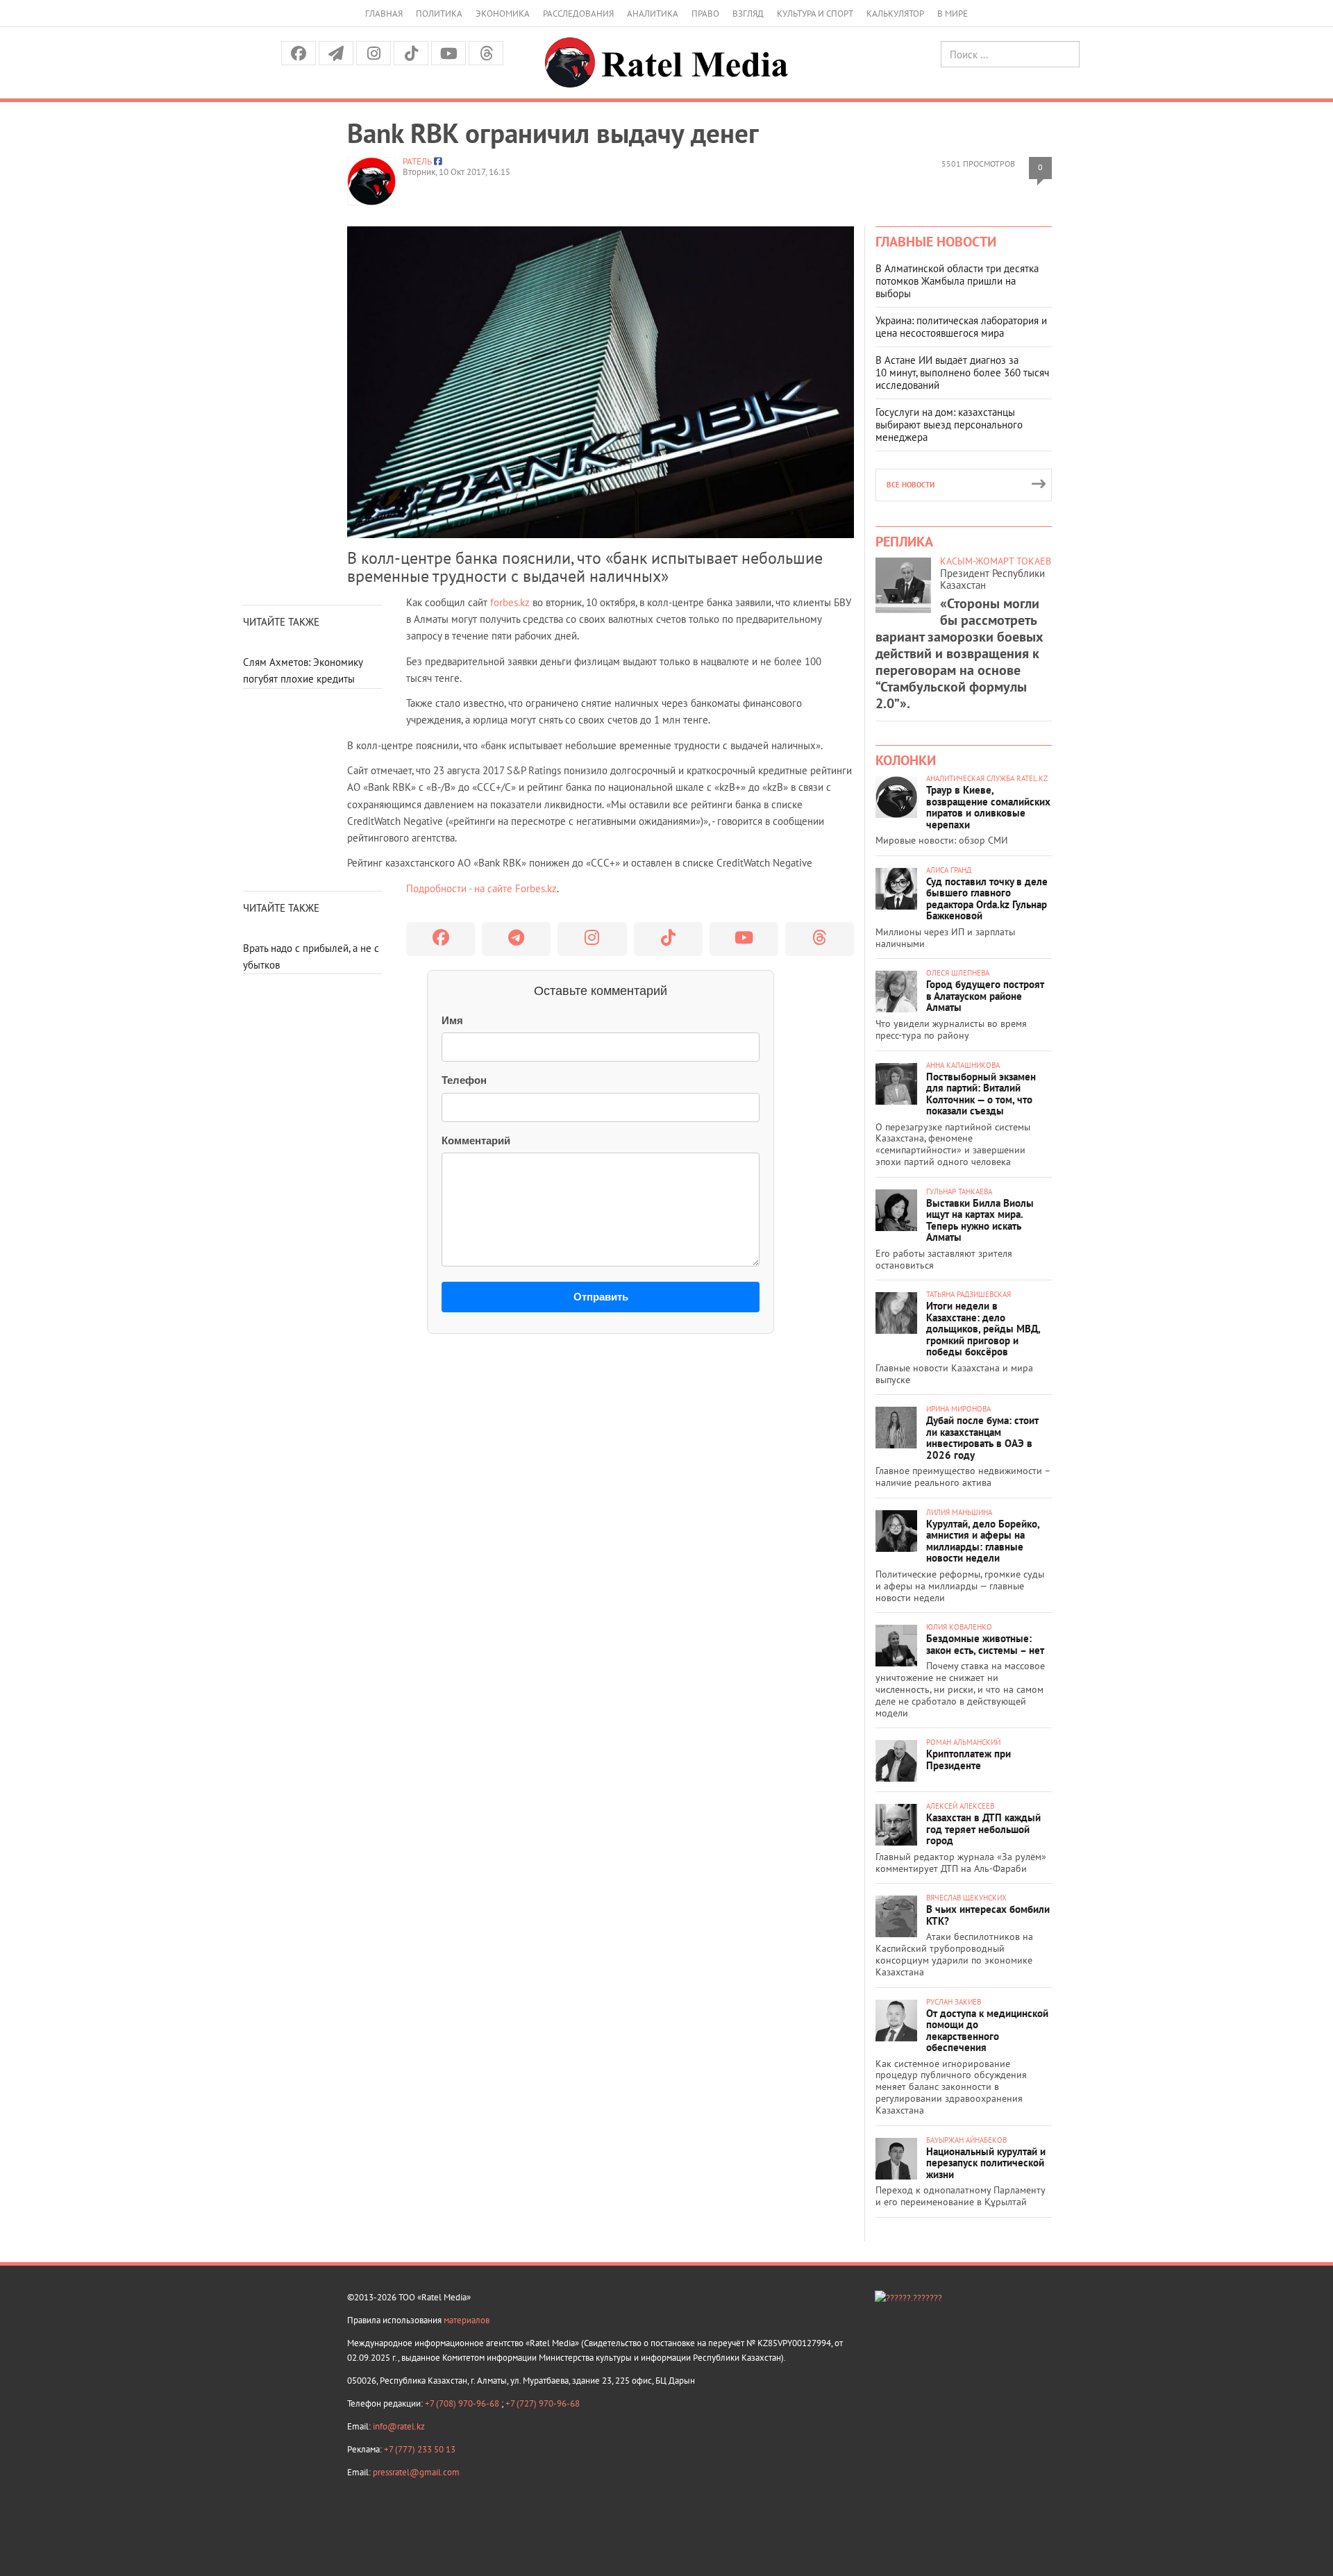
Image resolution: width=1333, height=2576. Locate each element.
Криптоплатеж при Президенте (969, 1759)
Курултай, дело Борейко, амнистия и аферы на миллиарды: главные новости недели (983, 1541)
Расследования (578, 14)
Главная (384, 14)
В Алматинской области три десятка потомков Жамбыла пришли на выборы (957, 281)
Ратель (417, 161)
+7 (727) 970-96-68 (543, 2403)
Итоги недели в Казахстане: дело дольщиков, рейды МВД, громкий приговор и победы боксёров (983, 1329)
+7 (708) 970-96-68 (463, 2403)
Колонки (906, 760)
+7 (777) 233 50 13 (420, 2449)
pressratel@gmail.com (416, 2472)
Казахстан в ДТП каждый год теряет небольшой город (983, 1829)
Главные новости (936, 242)
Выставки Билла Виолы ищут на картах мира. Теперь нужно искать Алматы (980, 1220)
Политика (439, 14)
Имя (452, 1020)
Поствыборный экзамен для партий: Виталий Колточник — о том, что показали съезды (981, 1094)
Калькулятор (895, 14)
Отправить (601, 1297)
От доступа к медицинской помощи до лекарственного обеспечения (987, 2031)
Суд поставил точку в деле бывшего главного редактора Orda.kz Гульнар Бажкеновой (987, 899)
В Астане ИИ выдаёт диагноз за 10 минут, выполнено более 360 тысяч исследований (962, 373)
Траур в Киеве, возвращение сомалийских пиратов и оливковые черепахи (988, 807)
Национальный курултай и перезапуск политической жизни (986, 2163)
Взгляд (748, 14)
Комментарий (476, 1140)
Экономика (503, 14)
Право (705, 14)
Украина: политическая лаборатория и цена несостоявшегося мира (961, 327)
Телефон (464, 1080)
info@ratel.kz (399, 2426)
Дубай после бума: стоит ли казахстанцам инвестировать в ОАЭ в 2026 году (982, 1438)
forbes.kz (510, 602)
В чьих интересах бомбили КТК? (988, 1915)
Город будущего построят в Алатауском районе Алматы (985, 996)
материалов (467, 2320)
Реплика (904, 542)
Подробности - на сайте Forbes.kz (481, 888)
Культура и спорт (815, 14)
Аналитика (653, 14)
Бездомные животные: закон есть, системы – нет (985, 1644)
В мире (953, 14)
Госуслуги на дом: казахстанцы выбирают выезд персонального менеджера (949, 425)
